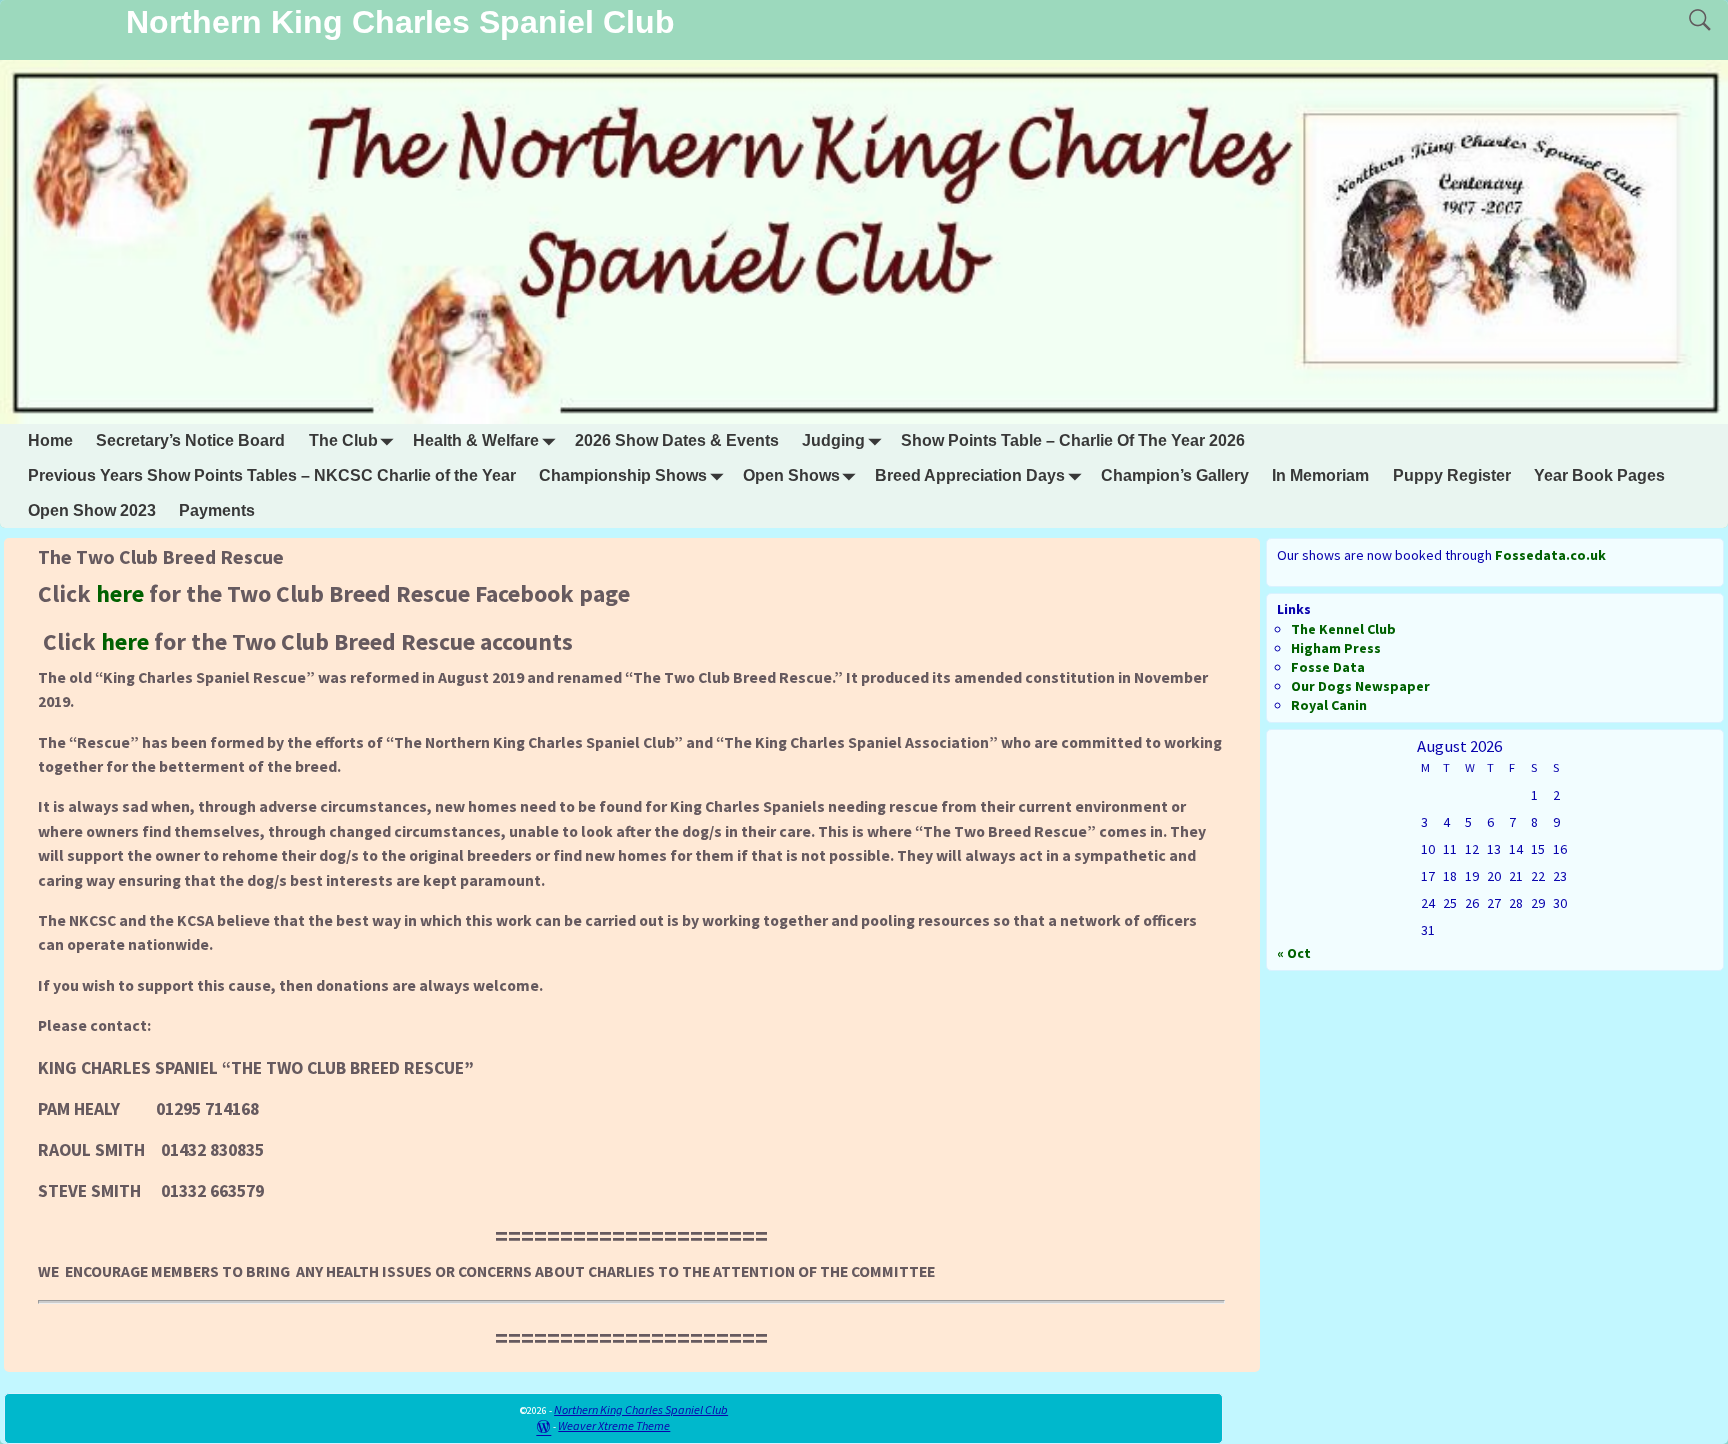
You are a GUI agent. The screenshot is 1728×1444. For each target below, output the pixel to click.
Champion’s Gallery (1175, 475)
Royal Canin (1329, 705)
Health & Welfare (476, 440)
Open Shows (791, 475)
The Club (343, 440)
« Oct (1294, 953)
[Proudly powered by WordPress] (543, 1425)
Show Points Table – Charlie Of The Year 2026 (1073, 440)
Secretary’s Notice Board (190, 440)
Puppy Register (1452, 475)
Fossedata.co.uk (1550, 555)
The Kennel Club (1343, 629)
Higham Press (1336, 648)
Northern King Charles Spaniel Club (400, 22)
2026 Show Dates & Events (677, 440)
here (120, 593)
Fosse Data (1328, 667)
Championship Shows (623, 475)
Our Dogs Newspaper (1360, 686)
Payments (217, 510)
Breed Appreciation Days (970, 475)
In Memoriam (1320, 475)
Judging (833, 440)
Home (50, 440)
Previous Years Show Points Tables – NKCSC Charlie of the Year (272, 475)
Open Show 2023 (92, 510)
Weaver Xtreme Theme (614, 1425)
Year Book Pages (1599, 475)
